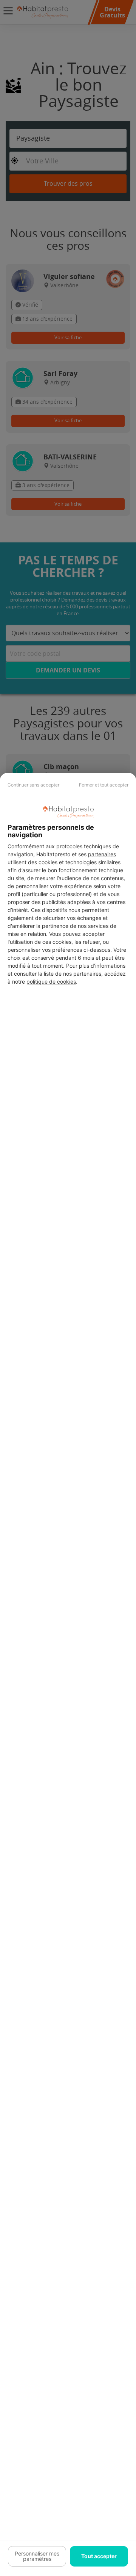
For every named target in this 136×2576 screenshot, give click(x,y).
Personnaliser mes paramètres (37, 2556)
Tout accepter (99, 2556)
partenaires (102, 854)
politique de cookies (51, 982)
